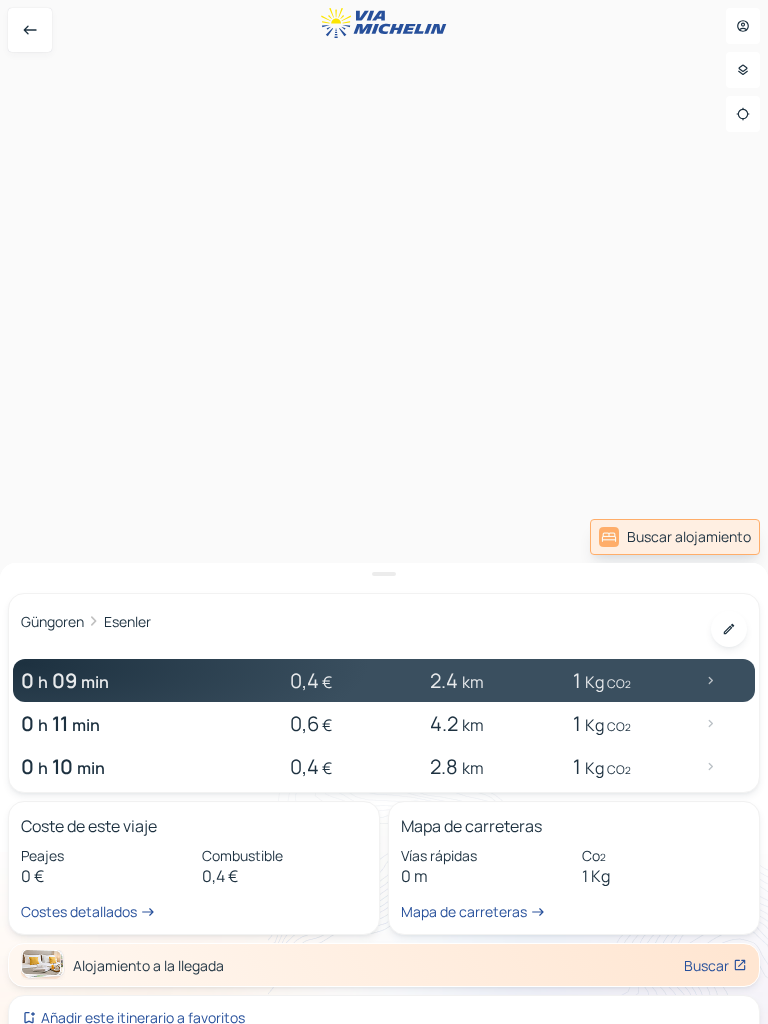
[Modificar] (729, 629)
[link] (675, 537)
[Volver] (30, 30)
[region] (384, 512)
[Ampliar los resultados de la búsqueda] (384, 574)
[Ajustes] (743, 70)
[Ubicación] (743, 114)
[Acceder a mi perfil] (743, 26)
